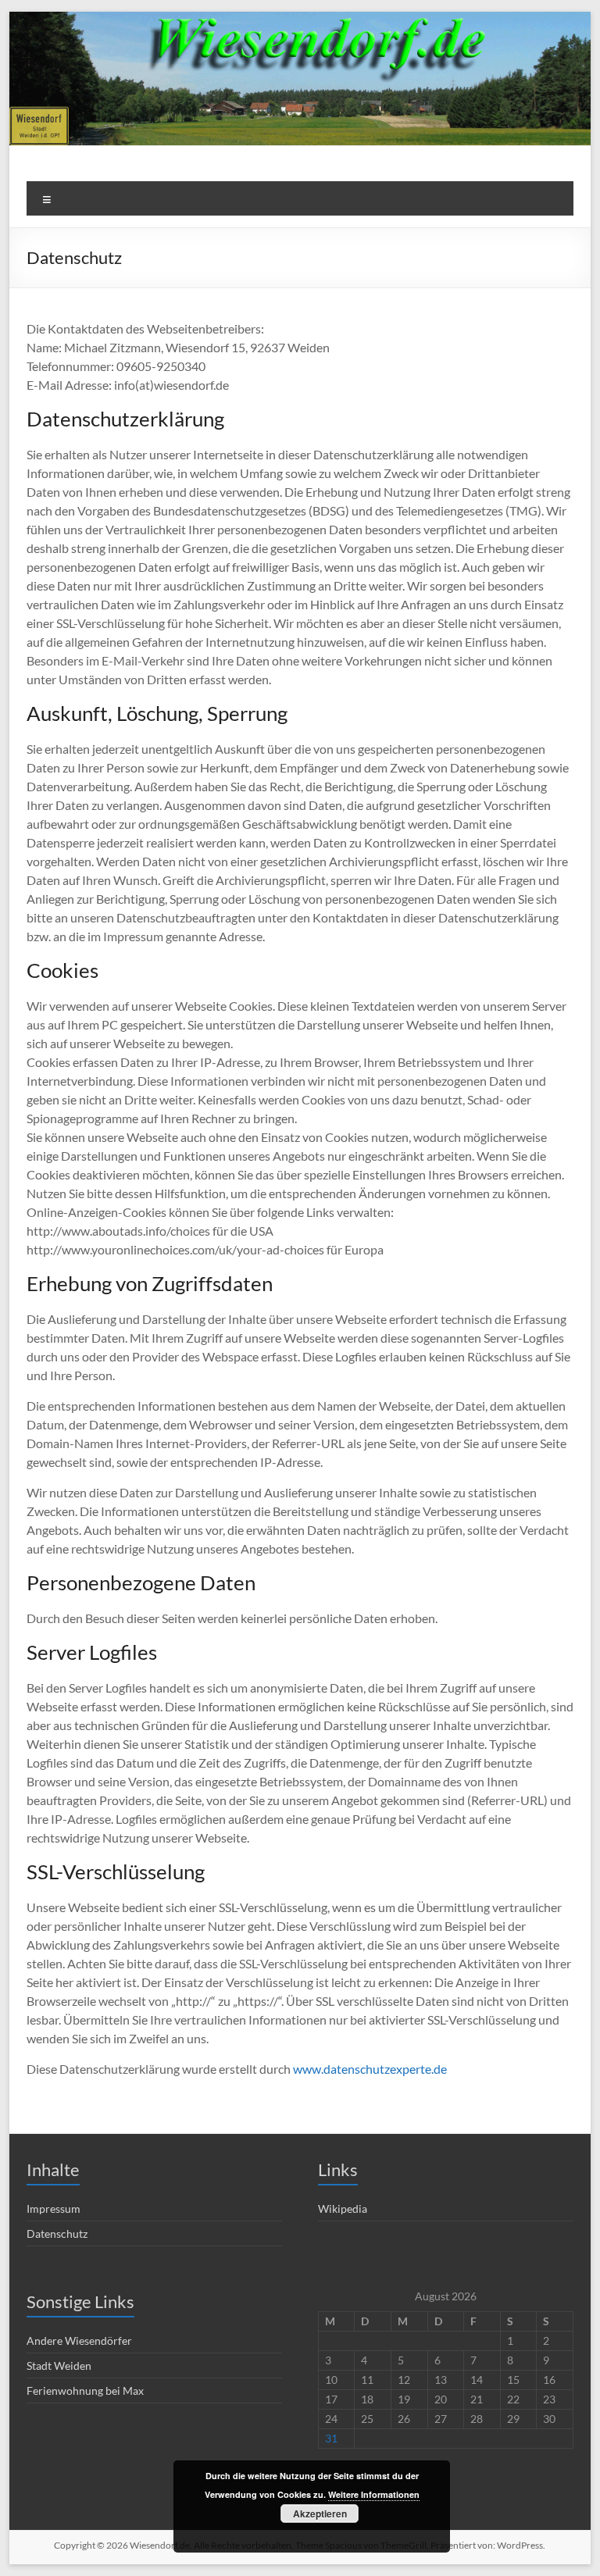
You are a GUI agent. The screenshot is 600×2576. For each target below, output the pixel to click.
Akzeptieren (320, 2514)
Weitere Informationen (374, 2494)
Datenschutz (57, 2233)
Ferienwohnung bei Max (85, 2390)
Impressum (54, 2209)
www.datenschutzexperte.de (370, 2069)
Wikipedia (343, 2209)
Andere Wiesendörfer (79, 2341)
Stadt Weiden (59, 2365)
